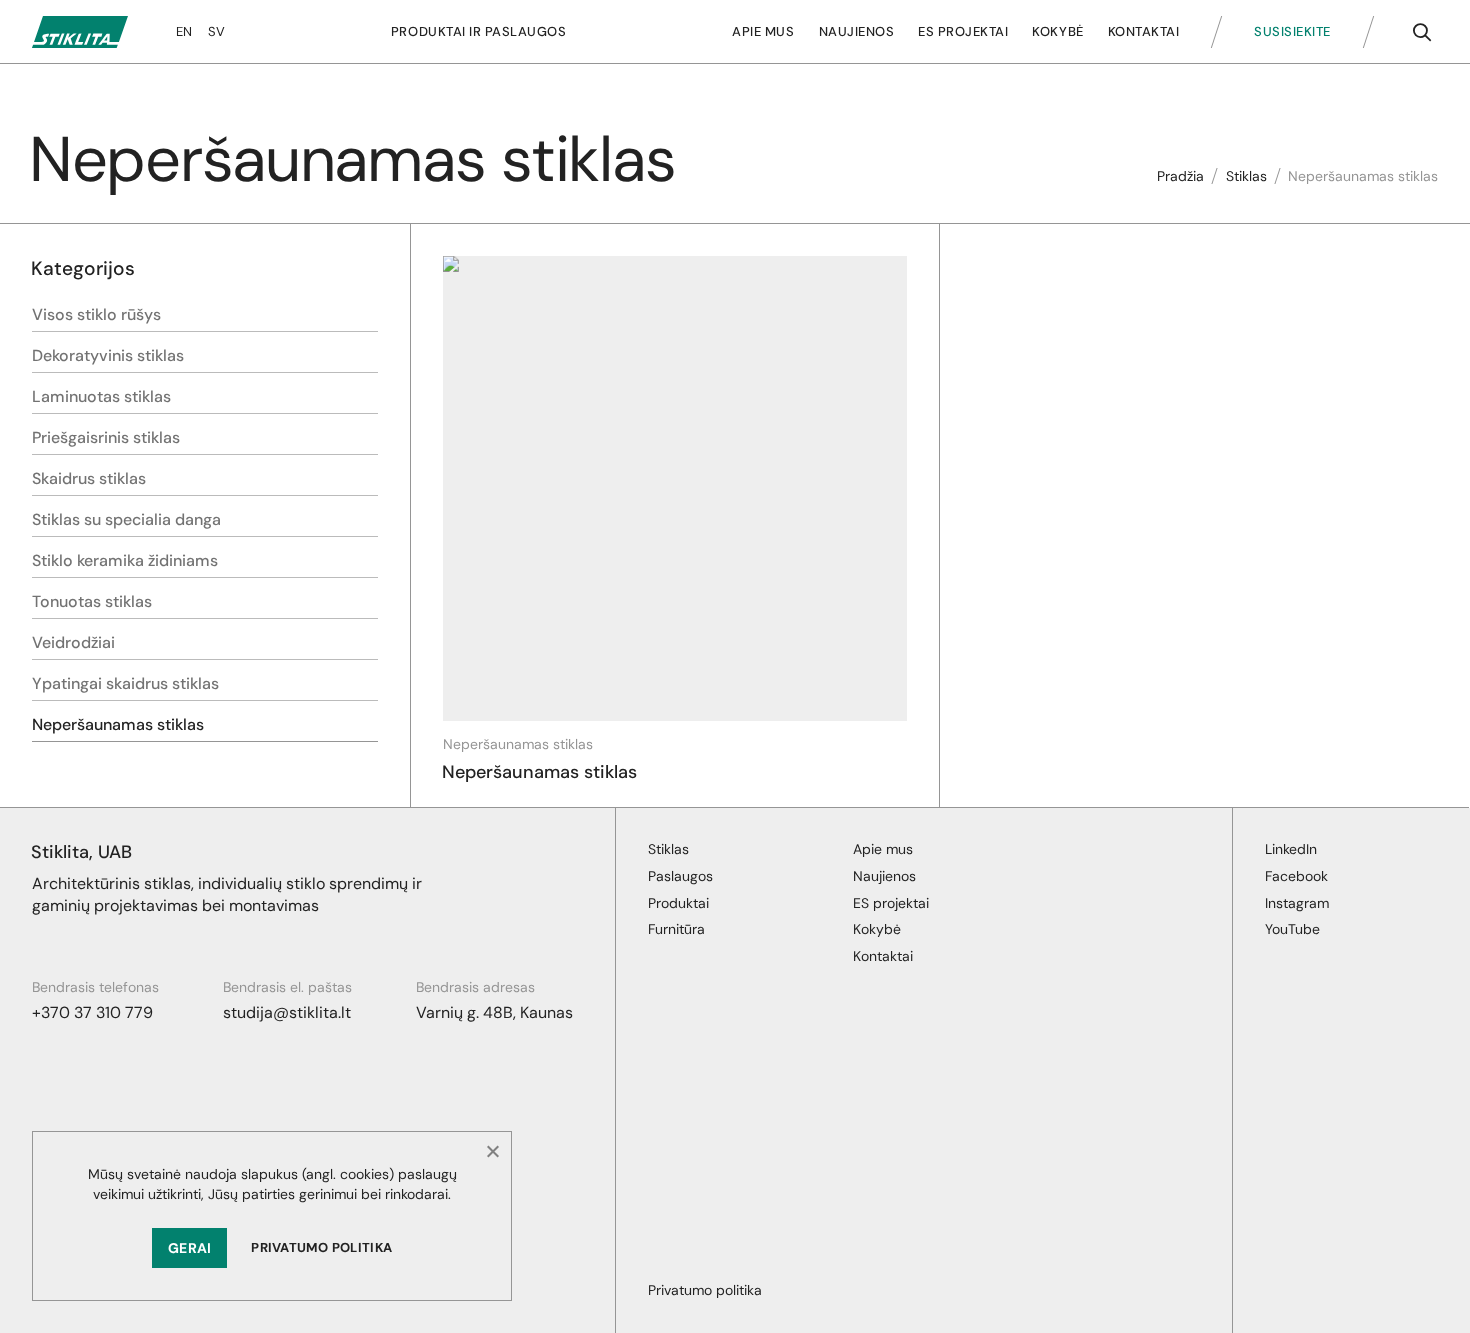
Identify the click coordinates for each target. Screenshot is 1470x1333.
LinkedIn (1291, 849)
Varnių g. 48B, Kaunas (494, 1012)
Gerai (189, 1248)
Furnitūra (676, 929)
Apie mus (763, 31)
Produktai (678, 903)
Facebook (1296, 876)
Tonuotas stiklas (92, 601)
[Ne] (492, 1151)
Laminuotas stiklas (101, 396)
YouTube (1292, 929)
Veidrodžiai (73, 642)
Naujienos (857, 31)
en (184, 31)
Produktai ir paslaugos (478, 31)
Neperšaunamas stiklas (118, 724)
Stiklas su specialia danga (126, 519)
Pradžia (1180, 176)
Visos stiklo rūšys (96, 314)
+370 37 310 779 (92, 1012)
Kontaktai (1144, 31)
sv (216, 31)
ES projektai (963, 31)
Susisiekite (1292, 31)
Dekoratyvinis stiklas (108, 355)
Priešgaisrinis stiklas (106, 437)
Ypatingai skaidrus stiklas (125, 683)
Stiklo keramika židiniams (125, 560)
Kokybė (1057, 31)
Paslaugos (680, 876)
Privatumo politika (321, 1247)
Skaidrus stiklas (89, 478)
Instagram (1297, 903)
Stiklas (1246, 176)
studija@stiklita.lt (287, 1012)
